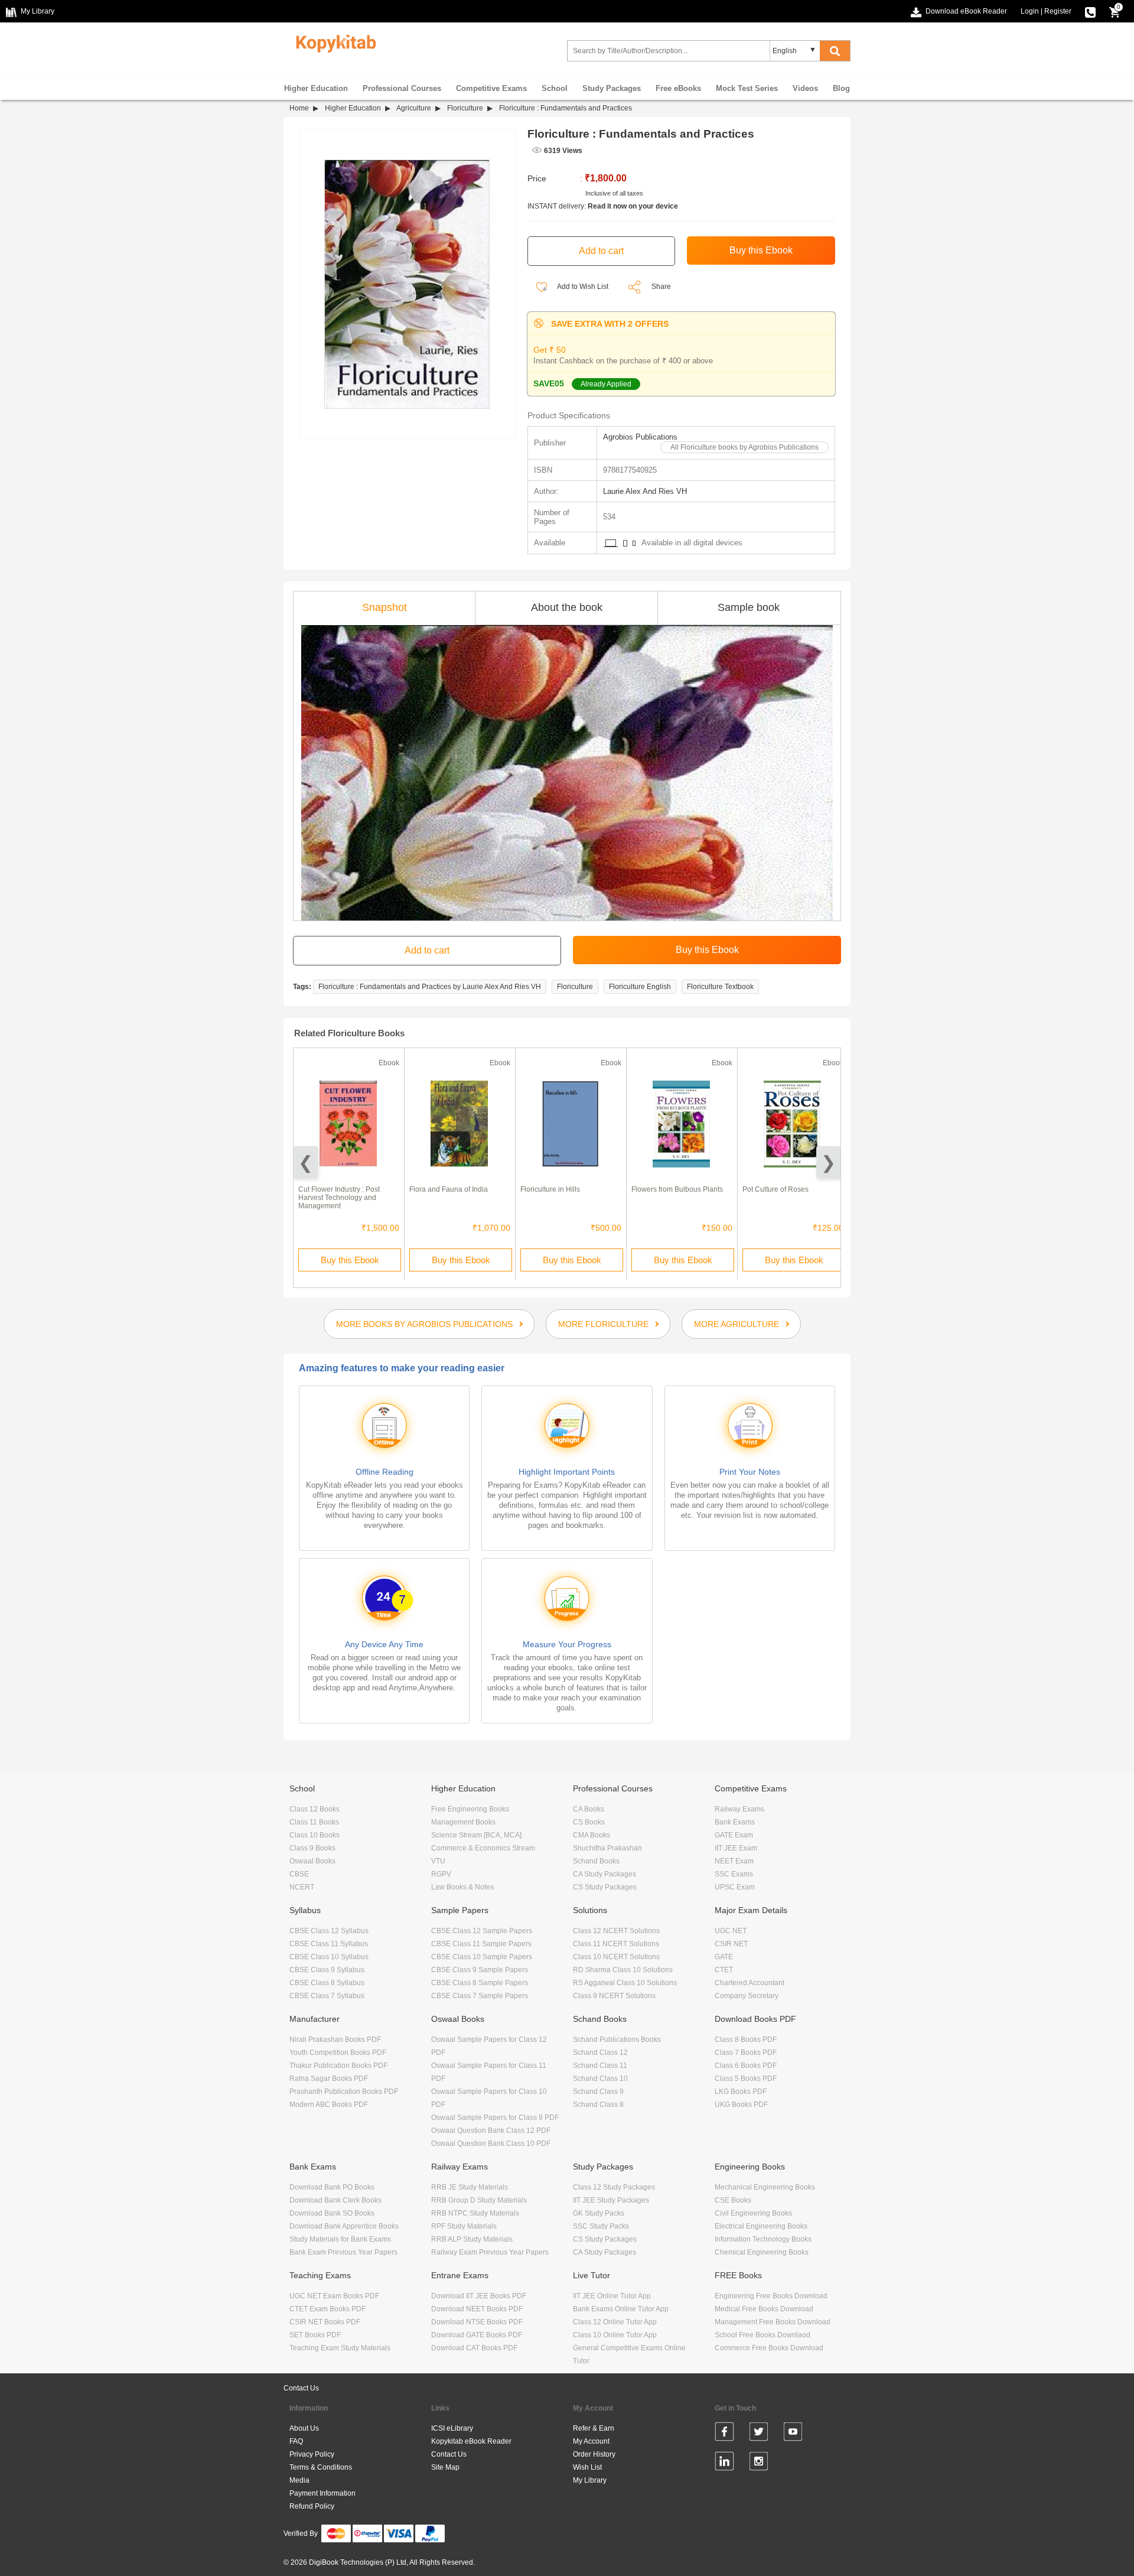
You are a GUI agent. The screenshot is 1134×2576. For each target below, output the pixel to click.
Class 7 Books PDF (746, 2053)
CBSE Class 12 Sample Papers (482, 1931)
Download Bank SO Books (332, 2213)
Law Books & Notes (462, 1887)
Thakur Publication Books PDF (338, 2066)
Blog (841, 88)
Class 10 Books (315, 1835)
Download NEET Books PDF (477, 2309)
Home (299, 108)
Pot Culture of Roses (775, 1189)
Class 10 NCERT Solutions (616, 1957)
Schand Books (596, 1861)
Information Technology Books (763, 2239)
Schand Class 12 (600, 2053)
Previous (306, 1162)
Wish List (587, 2467)
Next (828, 1162)
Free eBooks (678, 88)
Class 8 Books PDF (746, 2040)
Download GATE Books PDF (477, 2335)
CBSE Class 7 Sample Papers (480, 1996)
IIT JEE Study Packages (611, 2200)
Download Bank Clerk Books (335, 2200)
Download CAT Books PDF (474, 2348)
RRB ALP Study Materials (472, 2239)
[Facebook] (724, 2434)
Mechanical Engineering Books (765, 2187)
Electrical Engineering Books (761, 2226)
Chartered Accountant (750, 1983)
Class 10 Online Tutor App (615, 2335)
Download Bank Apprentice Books (344, 2226)
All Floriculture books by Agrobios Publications (744, 447)
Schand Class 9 (598, 2092)
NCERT (302, 1887)
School (555, 88)
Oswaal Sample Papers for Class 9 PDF (495, 2118)
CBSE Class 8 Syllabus (327, 1983)
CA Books (589, 1809)
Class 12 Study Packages (614, 2187)
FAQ (296, 2441)
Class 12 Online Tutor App (615, 2322)
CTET (724, 1970)
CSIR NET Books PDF (325, 2322)
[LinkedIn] (724, 2463)
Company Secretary (747, 1996)
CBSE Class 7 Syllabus (327, 1996)
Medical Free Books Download (764, 2309)
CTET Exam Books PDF (328, 2309)
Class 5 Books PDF (746, 2079)
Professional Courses (402, 88)
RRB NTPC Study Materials (475, 2213)
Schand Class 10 (600, 2079)
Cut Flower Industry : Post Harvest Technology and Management (339, 1198)
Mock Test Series (747, 88)
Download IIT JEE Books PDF (479, 2296)
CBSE (299, 1874)
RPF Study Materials (464, 2226)
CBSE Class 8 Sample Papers (480, 1983)
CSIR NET (731, 1944)
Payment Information (322, 2493)
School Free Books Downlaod (762, 2335)
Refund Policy (312, 2506)
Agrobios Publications (640, 437)
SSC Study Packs (601, 2226)
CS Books (589, 1822)
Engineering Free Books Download (771, 2296)
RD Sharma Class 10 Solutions (623, 1970)
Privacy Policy (312, 2454)
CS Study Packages (605, 1887)
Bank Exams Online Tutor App (621, 2309)
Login (1030, 11)
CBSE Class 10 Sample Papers (482, 1957)
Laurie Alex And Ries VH (645, 491)
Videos (805, 88)
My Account (591, 2441)
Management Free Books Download (773, 2322)
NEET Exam (734, 1861)
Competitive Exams (491, 88)
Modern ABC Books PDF (329, 2105)
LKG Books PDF (741, 2092)
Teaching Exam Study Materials (340, 2348)
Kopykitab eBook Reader (471, 2441)
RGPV (441, 1874)
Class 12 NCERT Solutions (616, 1931)
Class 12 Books (315, 1809)
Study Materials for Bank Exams (340, 2239)
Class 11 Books (314, 1822)
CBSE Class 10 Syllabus (329, 1957)
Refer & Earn (594, 2428)
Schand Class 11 (600, 2066)
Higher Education (316, 88)
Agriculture (414, 108)
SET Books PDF (315, 2335)
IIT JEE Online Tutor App (612, 2296)
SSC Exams (734, 1874)
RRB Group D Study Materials (479, 2200)
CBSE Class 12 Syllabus (329, 1931)
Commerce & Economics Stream (483, 1848)
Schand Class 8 (598, 2105)
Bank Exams (735, 1822)
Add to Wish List (582, 287)
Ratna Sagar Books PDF (329, 2079)
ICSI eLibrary (452, 2428)
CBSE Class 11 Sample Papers (481, 1944)
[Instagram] (759, 2463)
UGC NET (731, 1931)
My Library (590, 2480)
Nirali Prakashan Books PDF (335, 2040)
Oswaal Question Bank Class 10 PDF (491, 2144)
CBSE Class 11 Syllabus (329, 1944)
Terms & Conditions (321, 2467)
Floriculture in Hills (550, 1189)
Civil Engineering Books (753, 2213)
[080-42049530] (1090, 11)
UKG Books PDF (741, 2105)
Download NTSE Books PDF (477, 2322)
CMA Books (592, 1835)
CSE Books (733, 2200)
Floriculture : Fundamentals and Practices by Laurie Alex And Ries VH (430, 987)
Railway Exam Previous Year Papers (490, 2252)
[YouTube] (793, 2434)
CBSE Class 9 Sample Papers (480, 1970)
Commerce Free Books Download (769, 2348)
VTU (438, 1861)
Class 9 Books (312, 1848)
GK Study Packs (599, 2213)
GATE (724, 1957)
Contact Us (301, 2388)
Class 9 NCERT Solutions (614, 1996)
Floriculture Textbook (720, 987)
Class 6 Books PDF (746, 2066)
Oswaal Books (312, 1861)
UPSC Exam (735, 1887)
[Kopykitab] (333, 42)
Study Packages (612, 88)
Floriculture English (640, 987)
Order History (594, 2454)
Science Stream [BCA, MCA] (476, 1835)
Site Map (445, 2467)
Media (299, 2480)
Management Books (463, 1822)
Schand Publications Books (617, 2040)
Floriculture (465, 108)
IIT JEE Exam (736, 1848)
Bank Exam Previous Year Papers (343, 2252)
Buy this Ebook (350, 1260)
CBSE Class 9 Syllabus (327, 1970)
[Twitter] (759, 2434)
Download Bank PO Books (332, 2187)
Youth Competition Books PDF (338, 2053)
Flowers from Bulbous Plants (677, 1189)
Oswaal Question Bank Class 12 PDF (491, 2131)
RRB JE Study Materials (470, 2187)
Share (661, 287)
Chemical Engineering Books (762, 2252)
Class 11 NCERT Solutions (616, 1944)
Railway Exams (739, 1809)
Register (1058, 11)
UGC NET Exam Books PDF (334, 2296)
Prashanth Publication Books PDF (344, 2092)
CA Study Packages (605, 1874)
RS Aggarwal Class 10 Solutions (625, 1983)
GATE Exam (734, 1835)
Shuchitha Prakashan (607, 1848)
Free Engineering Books (470, 1809)
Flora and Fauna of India (449, 1189)
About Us (304, 2428)
